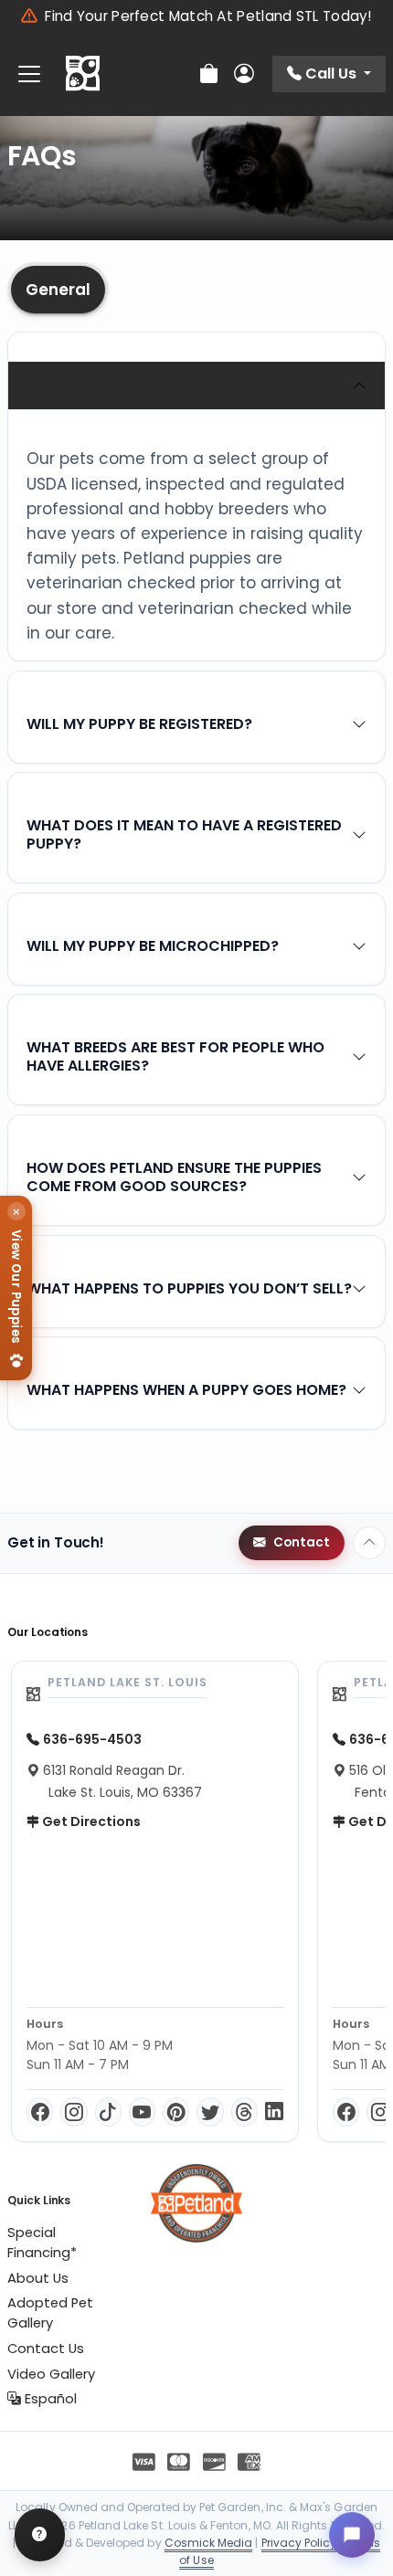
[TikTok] (108, 2112)
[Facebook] (40, 2112)
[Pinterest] (176, 2112)
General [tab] (58, 290)
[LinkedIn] (274, 2112)
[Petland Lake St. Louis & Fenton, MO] (83, 74)
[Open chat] (352, 2535)
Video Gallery (51, 2374)
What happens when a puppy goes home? (186, 1390)
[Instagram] (74, 2112)
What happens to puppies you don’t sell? (189, 1288)
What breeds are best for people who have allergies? (175, 1056)
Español (49, 2399)
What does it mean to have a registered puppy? (184, 834)
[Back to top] (369, 1543)
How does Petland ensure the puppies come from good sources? (174, 1177)
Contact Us (46, 2349)
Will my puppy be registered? (139, 724)
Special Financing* (42, 2243)
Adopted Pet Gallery (50, 2313)
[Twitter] (210, 2112)
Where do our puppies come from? (163, 385)
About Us (38, 2278)
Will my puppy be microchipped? (153, 946)
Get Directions (90, 1821)
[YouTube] (142, 2112)
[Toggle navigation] (29, 74)
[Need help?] (40, 2535)
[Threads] (244, 2112)
